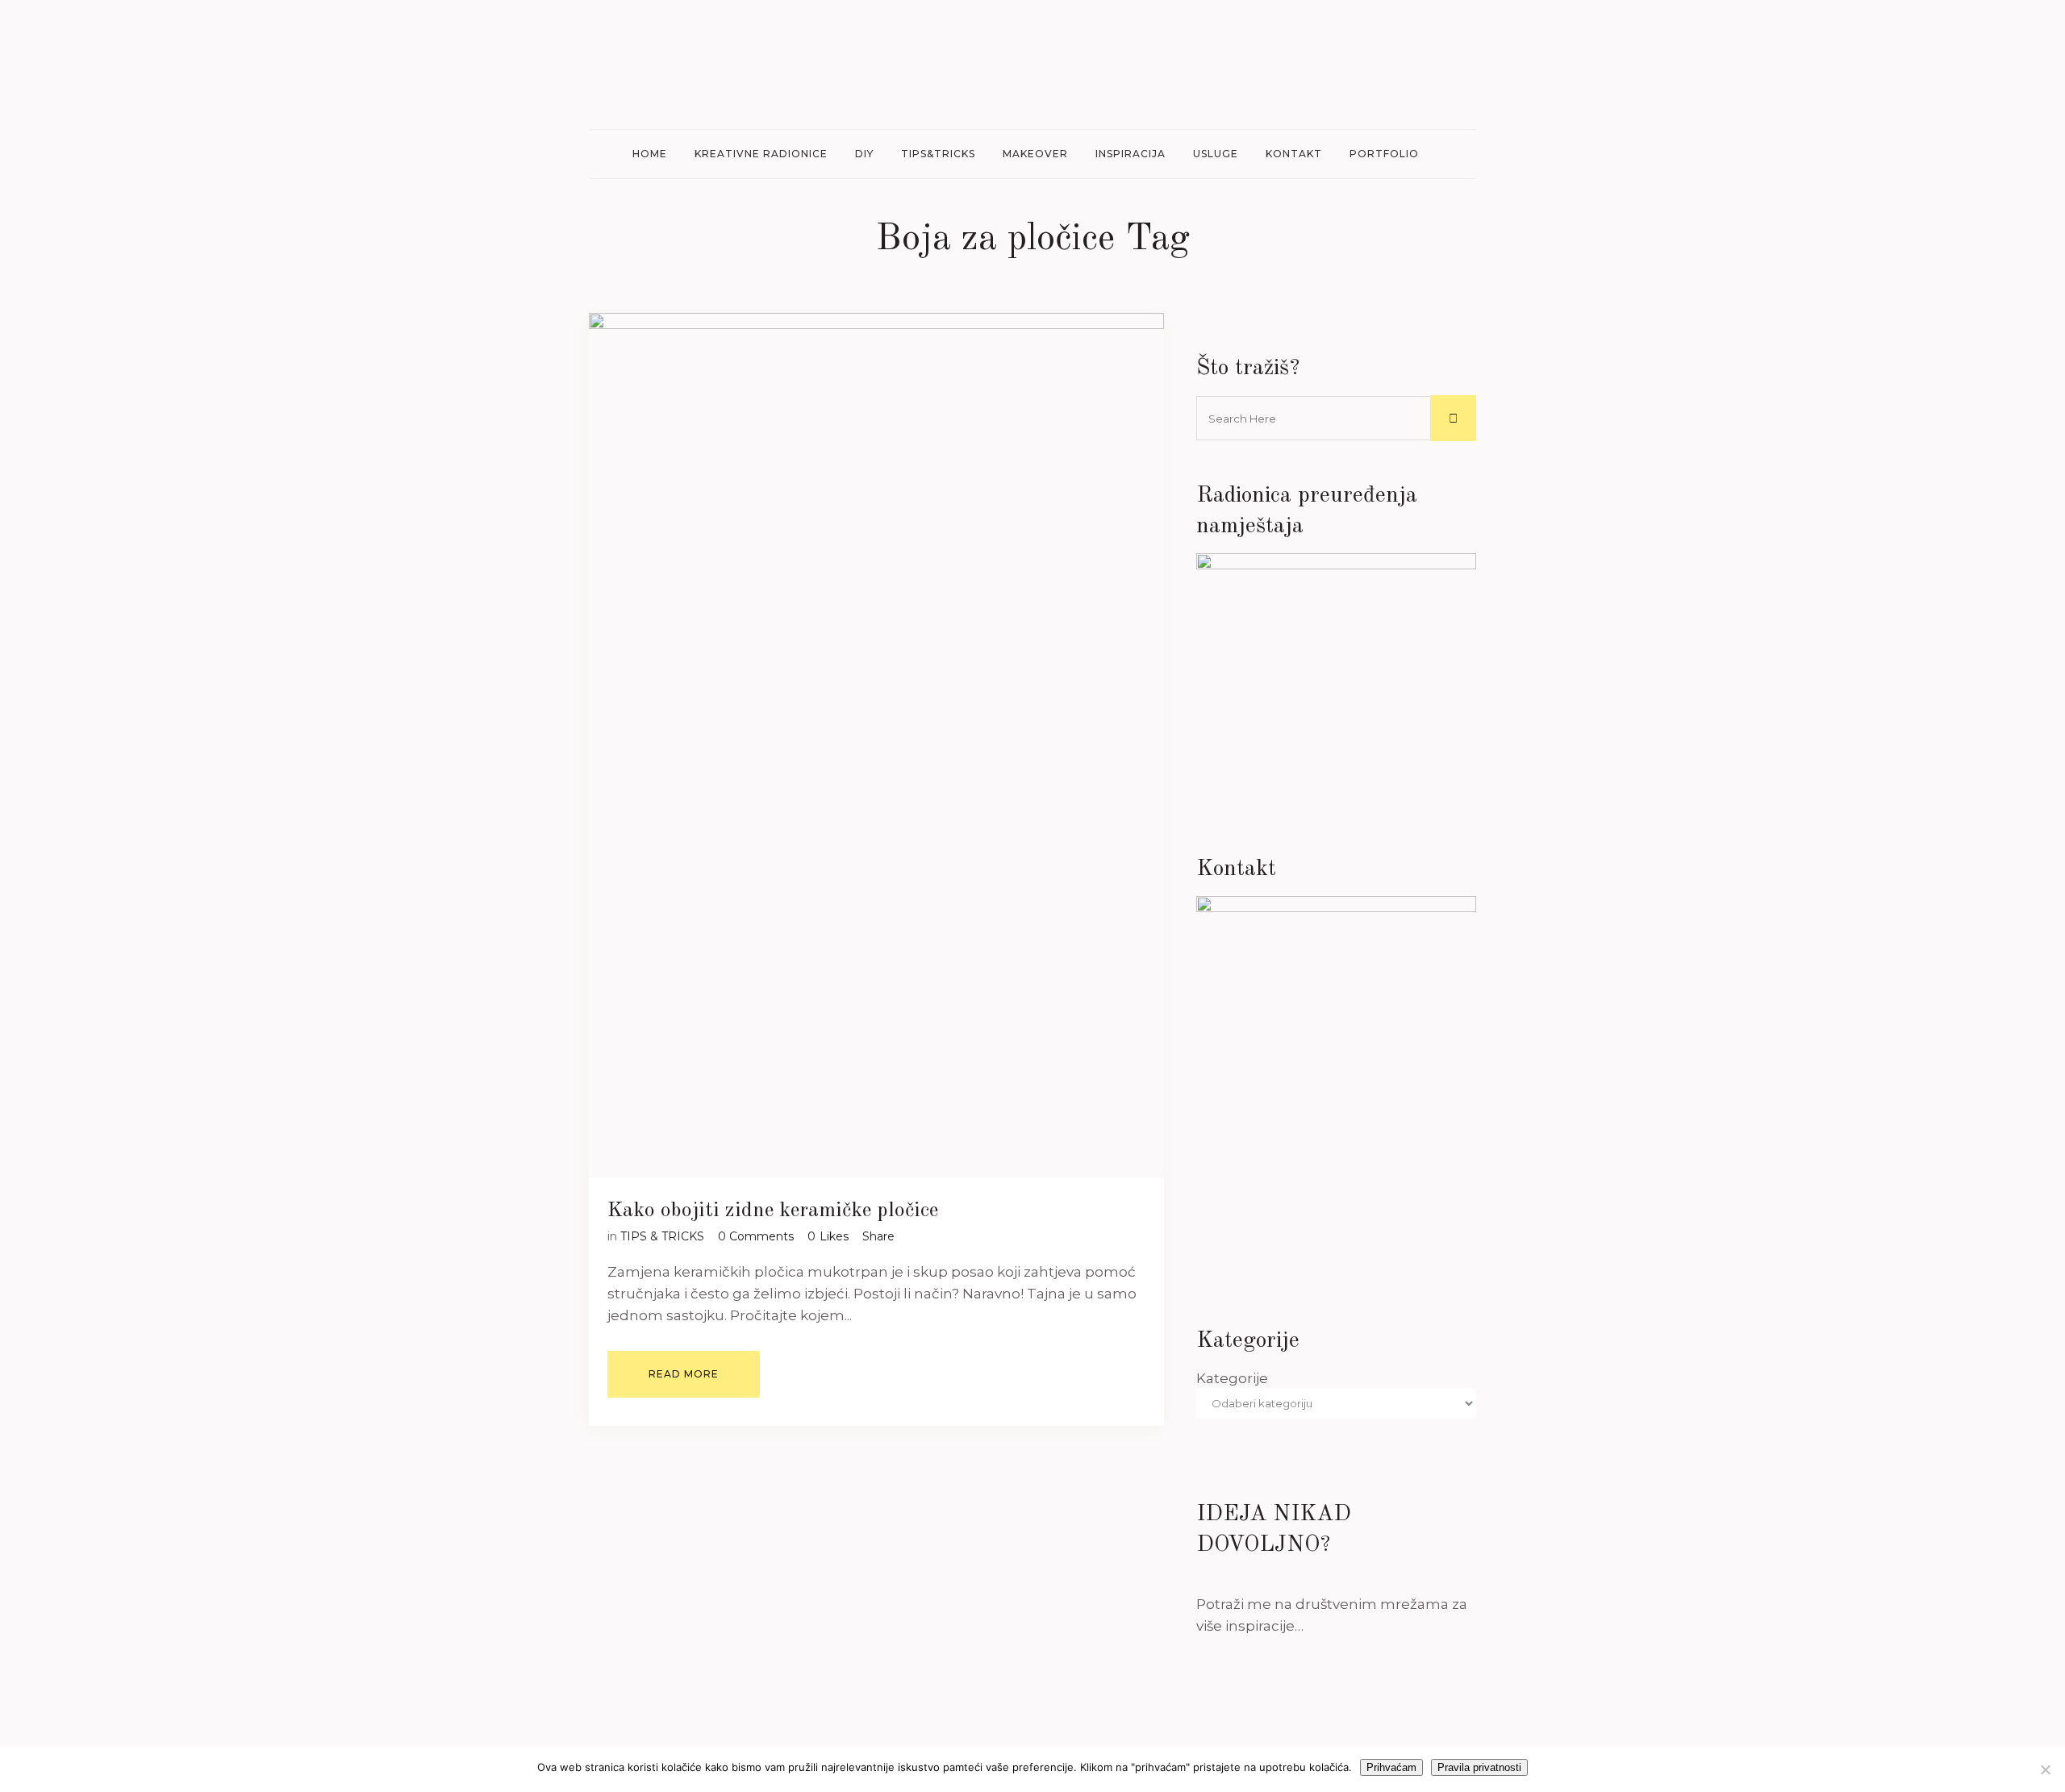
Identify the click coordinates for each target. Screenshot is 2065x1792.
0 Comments (756, 1236)
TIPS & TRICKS (662, 1236)
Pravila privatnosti (1479, 1767)
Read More (684, 1374)
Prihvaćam (1391, 1767)
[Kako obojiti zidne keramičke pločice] (876, 745)
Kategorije (1232, 1378)
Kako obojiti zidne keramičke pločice (773, 1211)
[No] (2045, 1769)
